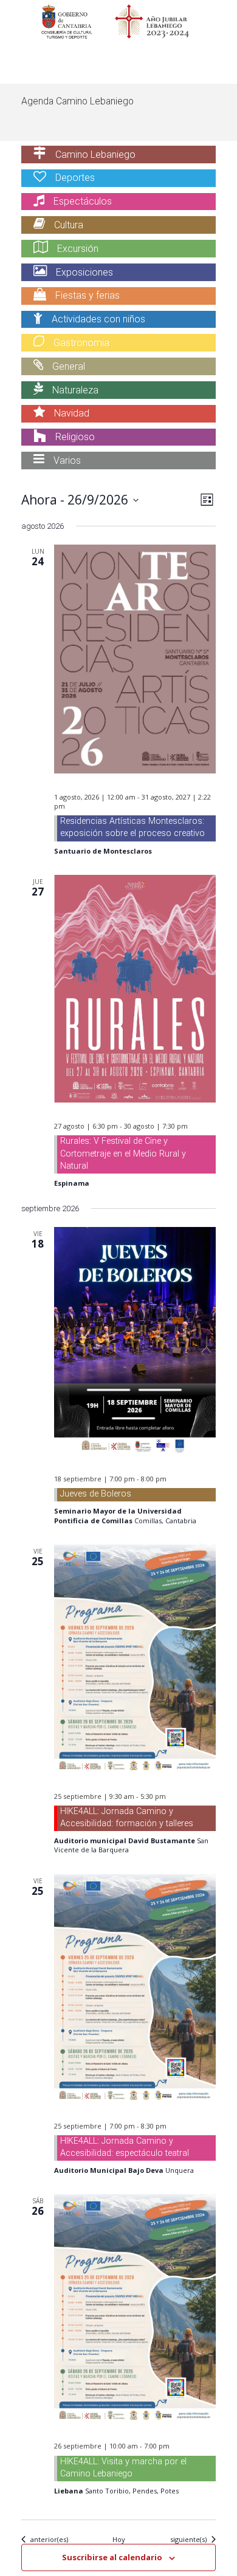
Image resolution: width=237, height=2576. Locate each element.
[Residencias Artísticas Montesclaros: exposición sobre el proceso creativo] (135, 659)
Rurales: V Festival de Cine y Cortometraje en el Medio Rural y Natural (123, 1153)
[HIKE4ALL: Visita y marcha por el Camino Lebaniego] (135, 2308)
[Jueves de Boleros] (135, 1341)
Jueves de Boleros (96, 1494)
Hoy (119, 2539)
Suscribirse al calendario (112, 2557)
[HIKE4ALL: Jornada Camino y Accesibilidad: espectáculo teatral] (135, 1988)
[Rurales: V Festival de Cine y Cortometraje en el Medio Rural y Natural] (135, 989)
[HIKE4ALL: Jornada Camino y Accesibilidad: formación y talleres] (135, 1659)
